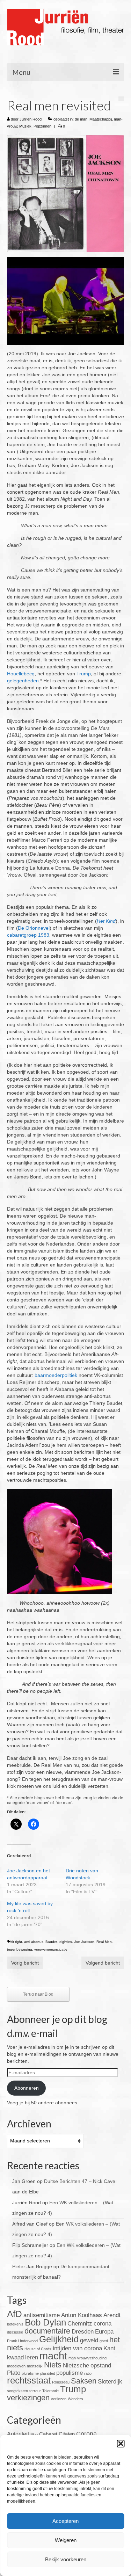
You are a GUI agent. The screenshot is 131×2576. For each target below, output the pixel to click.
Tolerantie (50, 2391)
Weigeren (66, 2540)
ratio (88, 2373)
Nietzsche (76, 2365)
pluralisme (30, 2373)
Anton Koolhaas (82, 2315)
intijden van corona (77, 2348)
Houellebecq (21, 674)
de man (81, 119)
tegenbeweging (20, 1949)
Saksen (84, 2381)
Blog (34, 2434)
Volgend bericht (103, 1963)
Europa (104, 2332)
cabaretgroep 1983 (28, 935)
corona (103, 2324)
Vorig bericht (25, 1963)
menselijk (35, 2366)
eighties (66, 1942)
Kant (109, 2348)
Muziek (25, 126)
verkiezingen (28, 2398)
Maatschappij (101, 119)
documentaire (47, 2331)
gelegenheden (23, 681)
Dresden (83, 2332)
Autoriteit (18, 2434)
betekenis (15, 2324)
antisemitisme (42, 2315)
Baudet (51, 1942)
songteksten (17, 2391)
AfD (14, 2314)
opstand (101, 2365)
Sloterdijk (110, 2382)
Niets (53, 2365)
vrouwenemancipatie (51, 1949)
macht (53, 2356)
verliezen (59, 2399)
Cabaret (48, 2434)
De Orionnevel (34, 928)
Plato (14, 2373)
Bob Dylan (45, 2322)
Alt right (16, 1942)
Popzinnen (42, 126)
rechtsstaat (29, 2380)
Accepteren (65, 2521)
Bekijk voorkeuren (66, 2559)
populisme (70, 2373)
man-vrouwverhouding (88, 2358)
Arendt (112, 2315)
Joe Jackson (84, 1942)
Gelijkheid (59, 2339)
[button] (121, 2444)
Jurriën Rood (31, 119)
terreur (35, 2391)
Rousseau (61, 2382)
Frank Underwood (22, 2341)
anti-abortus (34, 1942)
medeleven (16, 2366)
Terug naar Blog (38, 1994)
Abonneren (27, 2088)
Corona (86, 2434)
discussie (15, 2332)
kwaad (15, 2357)
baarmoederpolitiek (56, 1375)
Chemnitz (80, 2324)
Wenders (75, 2399)
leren (32, 2357)
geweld (89, 2340)
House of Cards (38, 2349)
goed (104, 2341)
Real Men (104, 1942)
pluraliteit (48, 2373)
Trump (84, 674)
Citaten (67, 2434)
